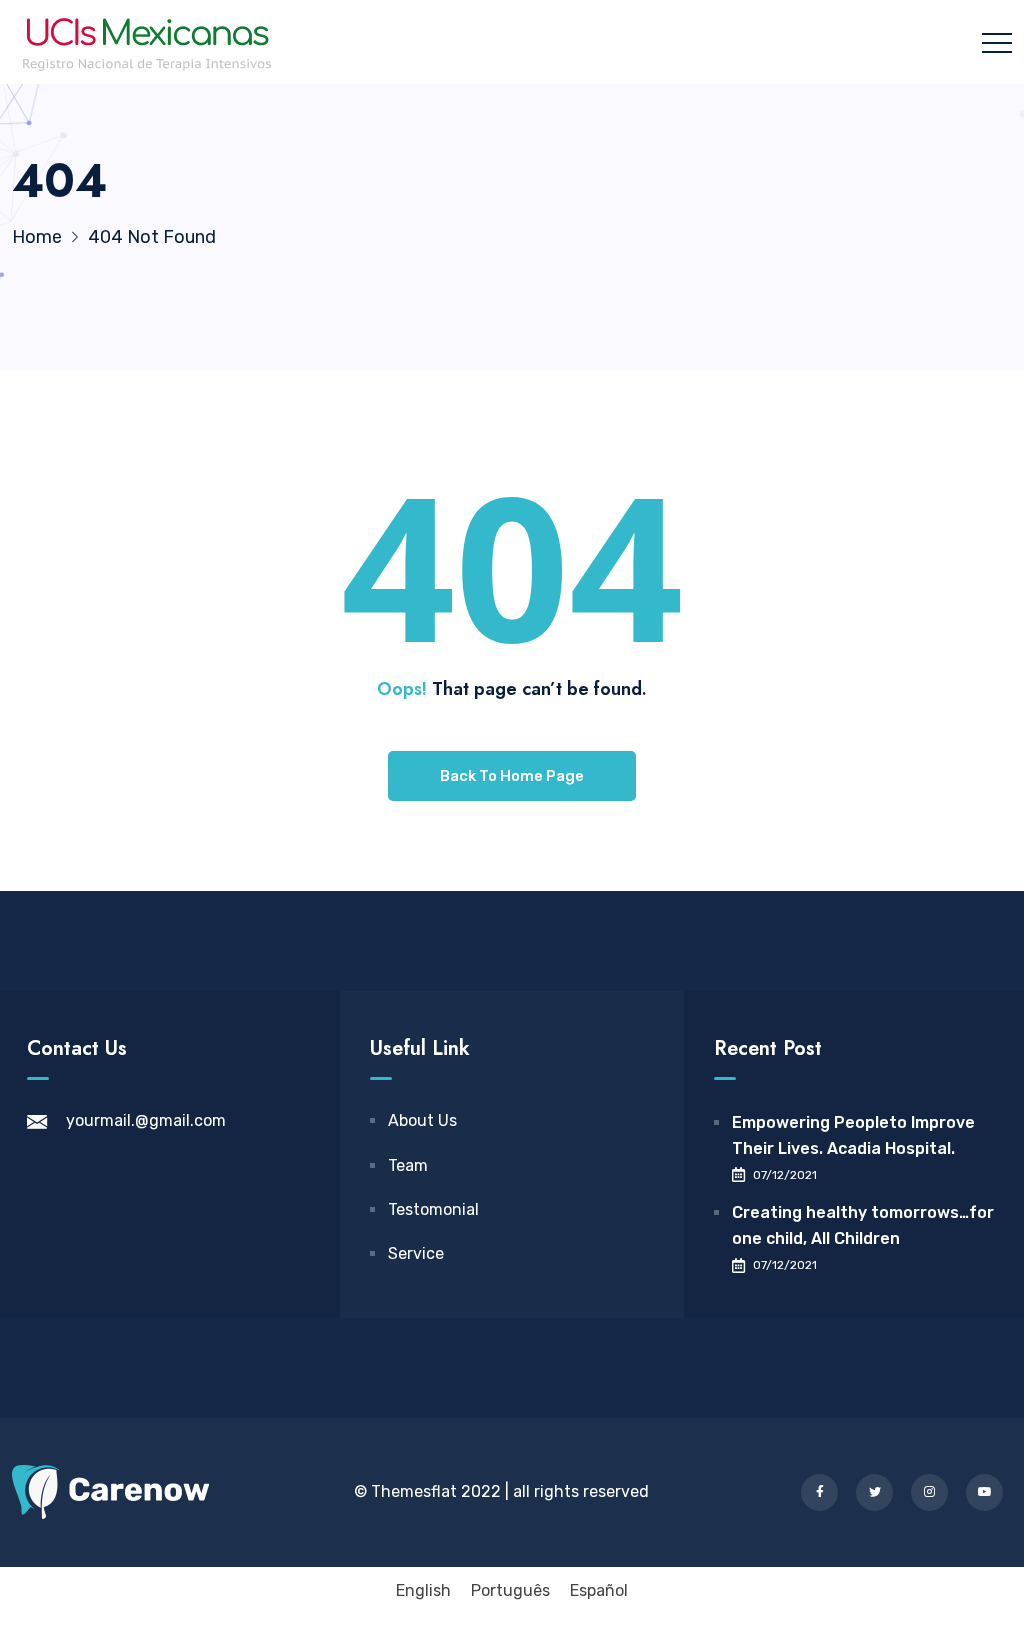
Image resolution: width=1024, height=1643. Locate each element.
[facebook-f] (819, 1492)
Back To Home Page (512, 776)
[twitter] (874, 1492)
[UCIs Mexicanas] (147, 42)
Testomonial (433, 1209)
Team (408, 1165)
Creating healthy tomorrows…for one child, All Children (863, 1225)
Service (416, 1253)
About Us (422, 1120)
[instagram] (929, 1492)
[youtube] (984, 1492)
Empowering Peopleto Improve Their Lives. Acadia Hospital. (853, 1135)
